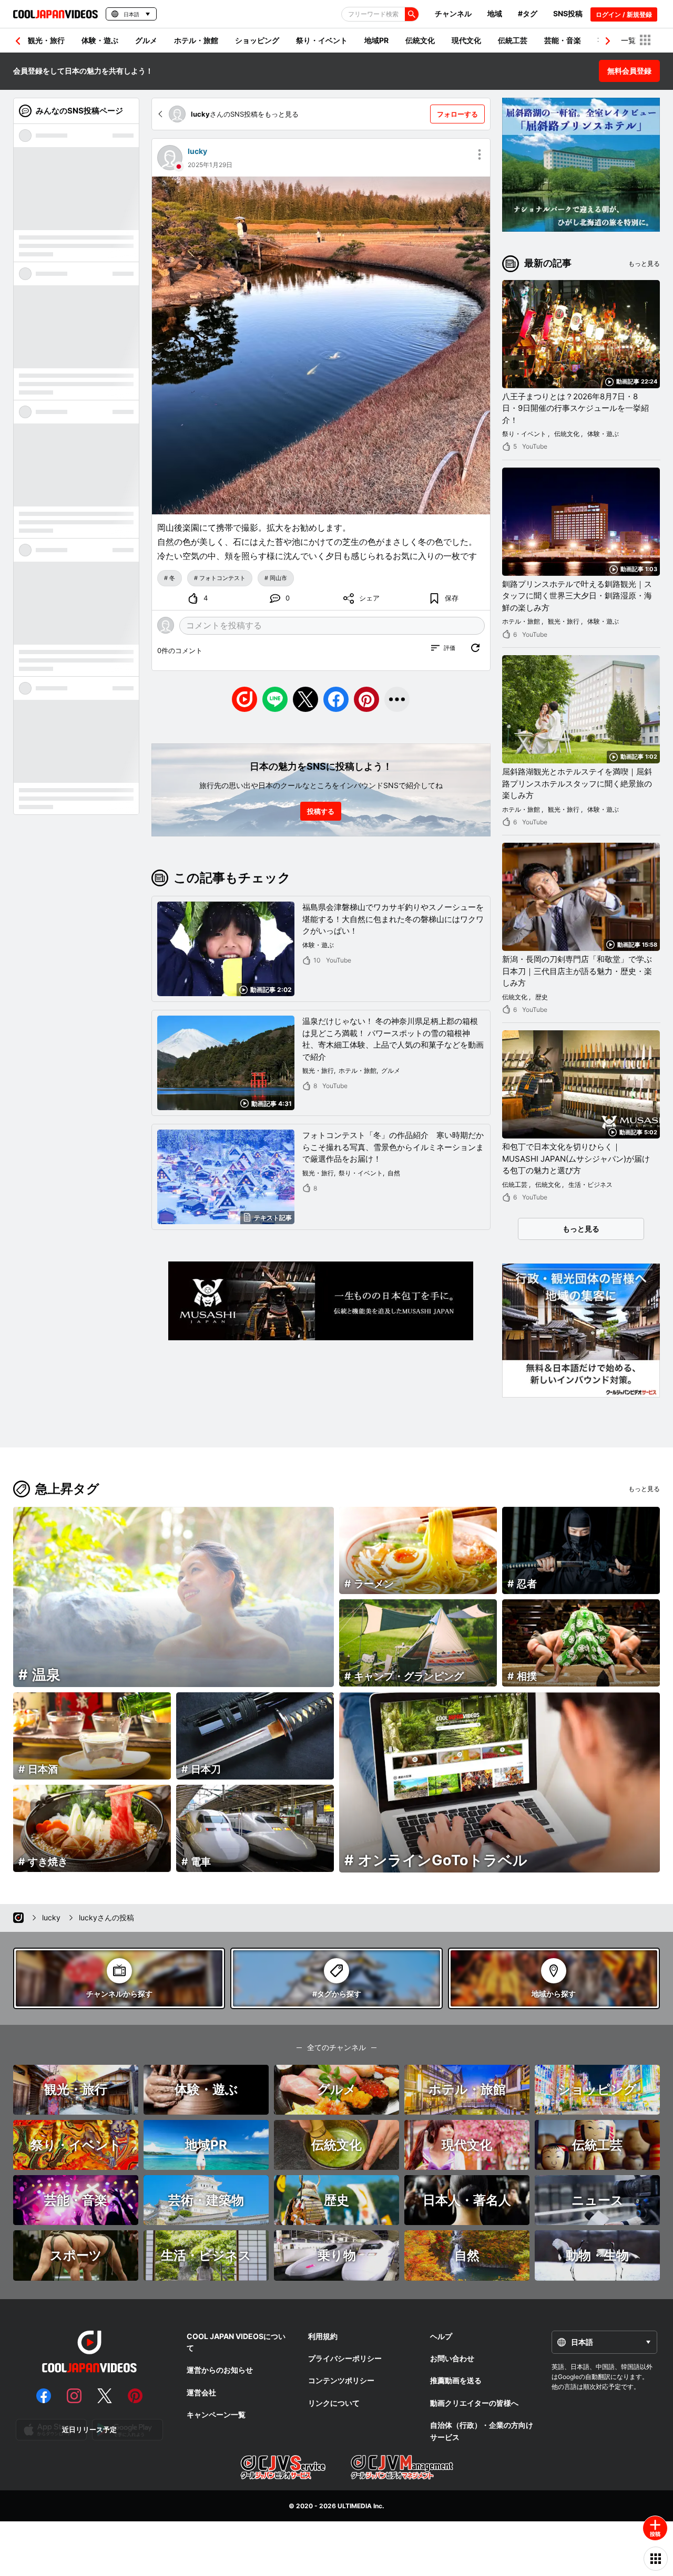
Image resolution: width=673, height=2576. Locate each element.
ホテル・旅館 (196, 40)
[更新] (475, 648)
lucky (197, 151)
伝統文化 (420, 40)
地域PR (376, 40)
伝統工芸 (513, 40)
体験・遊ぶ (100, 40)
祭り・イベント (322, 40)
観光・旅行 (46, 40)
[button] (608, 41)
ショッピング (257, 40)
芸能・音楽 (563, 40)
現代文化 (466, 40)
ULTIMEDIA (355, 2506)
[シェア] (397, 699)
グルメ (146, 40)
